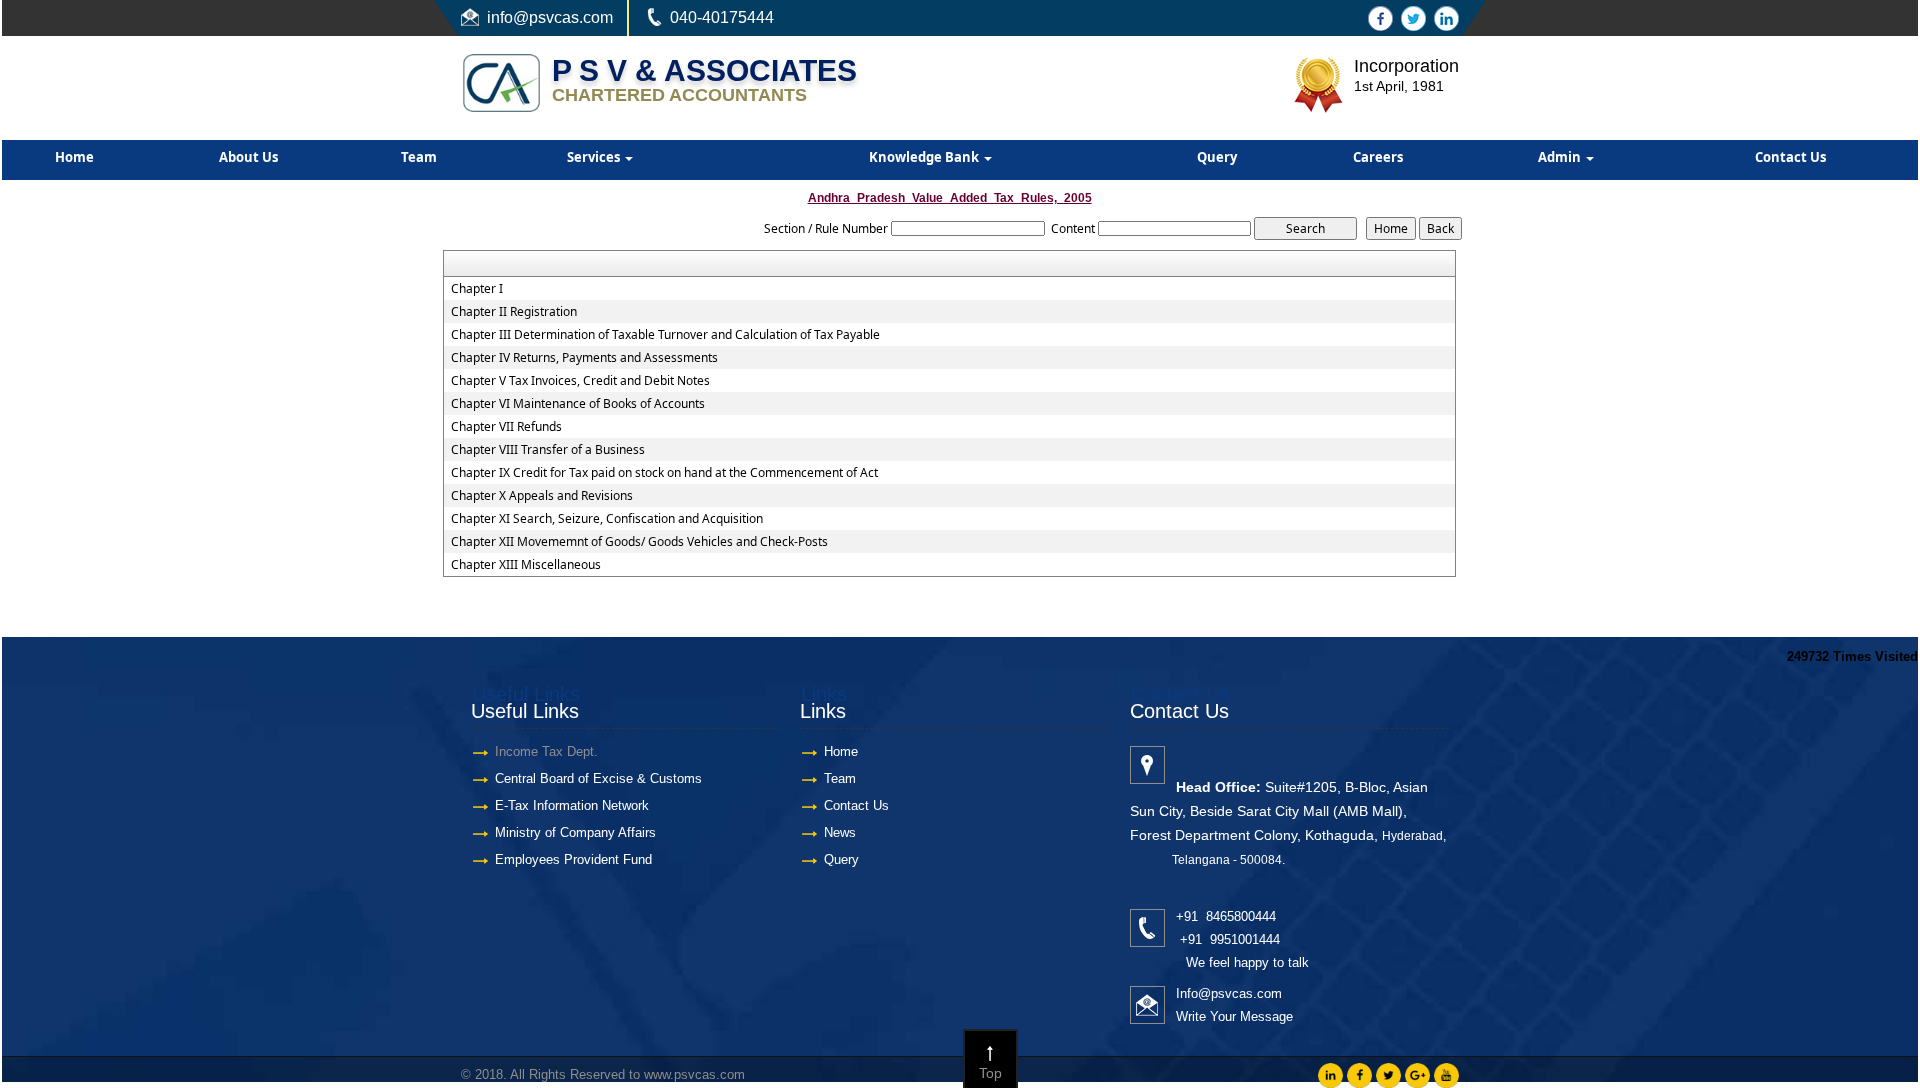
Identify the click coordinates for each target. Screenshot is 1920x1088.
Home (74, 157)
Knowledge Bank (925, 157)
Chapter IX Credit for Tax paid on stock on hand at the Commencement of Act (664, 473)
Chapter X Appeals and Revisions (542, 496)
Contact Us (1790, 157)
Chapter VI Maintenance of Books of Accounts (578, 404)
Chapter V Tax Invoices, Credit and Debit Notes (580, 381)
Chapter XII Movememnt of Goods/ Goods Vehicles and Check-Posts (639, 542)
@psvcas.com (563, 17)
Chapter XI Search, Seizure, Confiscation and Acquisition (607, 519)
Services (595, 157)
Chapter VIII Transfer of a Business (548, 450)
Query (1217, 157)
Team (419, 157)
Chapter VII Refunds (506, 427)
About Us (248, 157)
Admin (1561, 157)
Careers (1378, 157)
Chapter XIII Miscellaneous (526, 565)
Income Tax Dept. (546, 751)
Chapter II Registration (514, 312)
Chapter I (477, 289)
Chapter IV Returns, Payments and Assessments (584, 358)
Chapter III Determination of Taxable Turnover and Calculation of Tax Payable (665, 335)
